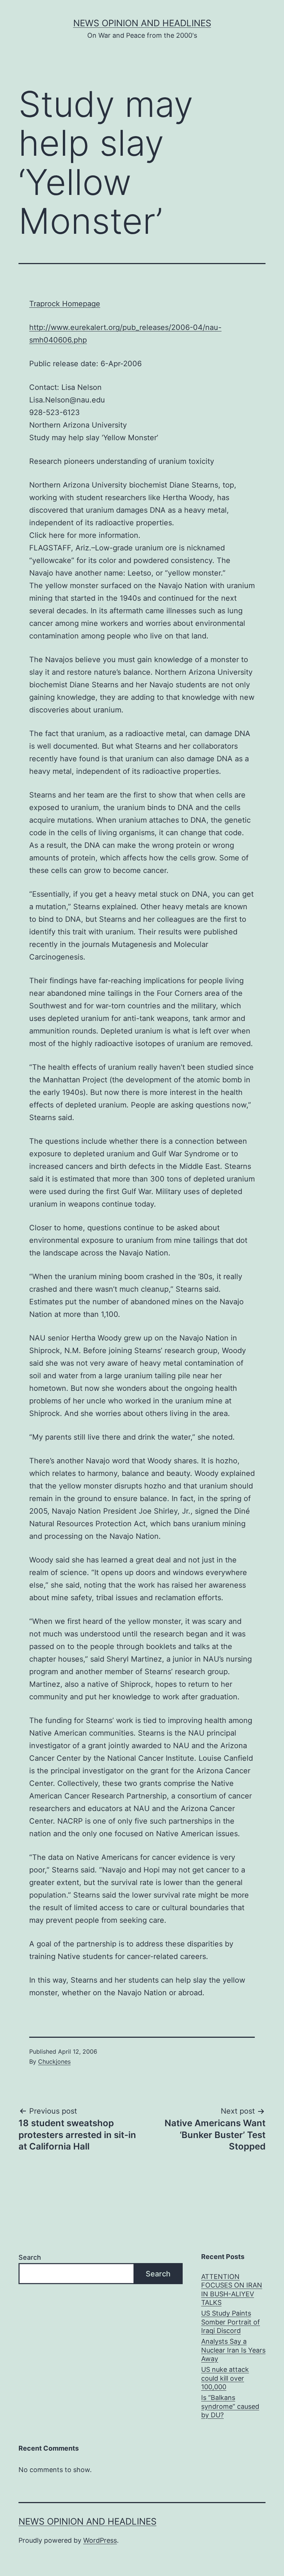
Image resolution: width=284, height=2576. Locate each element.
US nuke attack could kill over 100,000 (225, 2378)
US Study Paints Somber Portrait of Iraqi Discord (231, 2322)
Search (30, 2257)
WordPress (100, 2540)
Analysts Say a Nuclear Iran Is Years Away (233, 2350)
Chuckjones (54, 2061)
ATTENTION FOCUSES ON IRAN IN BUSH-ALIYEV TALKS (232, 2290)
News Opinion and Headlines (142, 23)
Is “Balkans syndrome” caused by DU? (230, 2406)
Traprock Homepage (65, 304)
